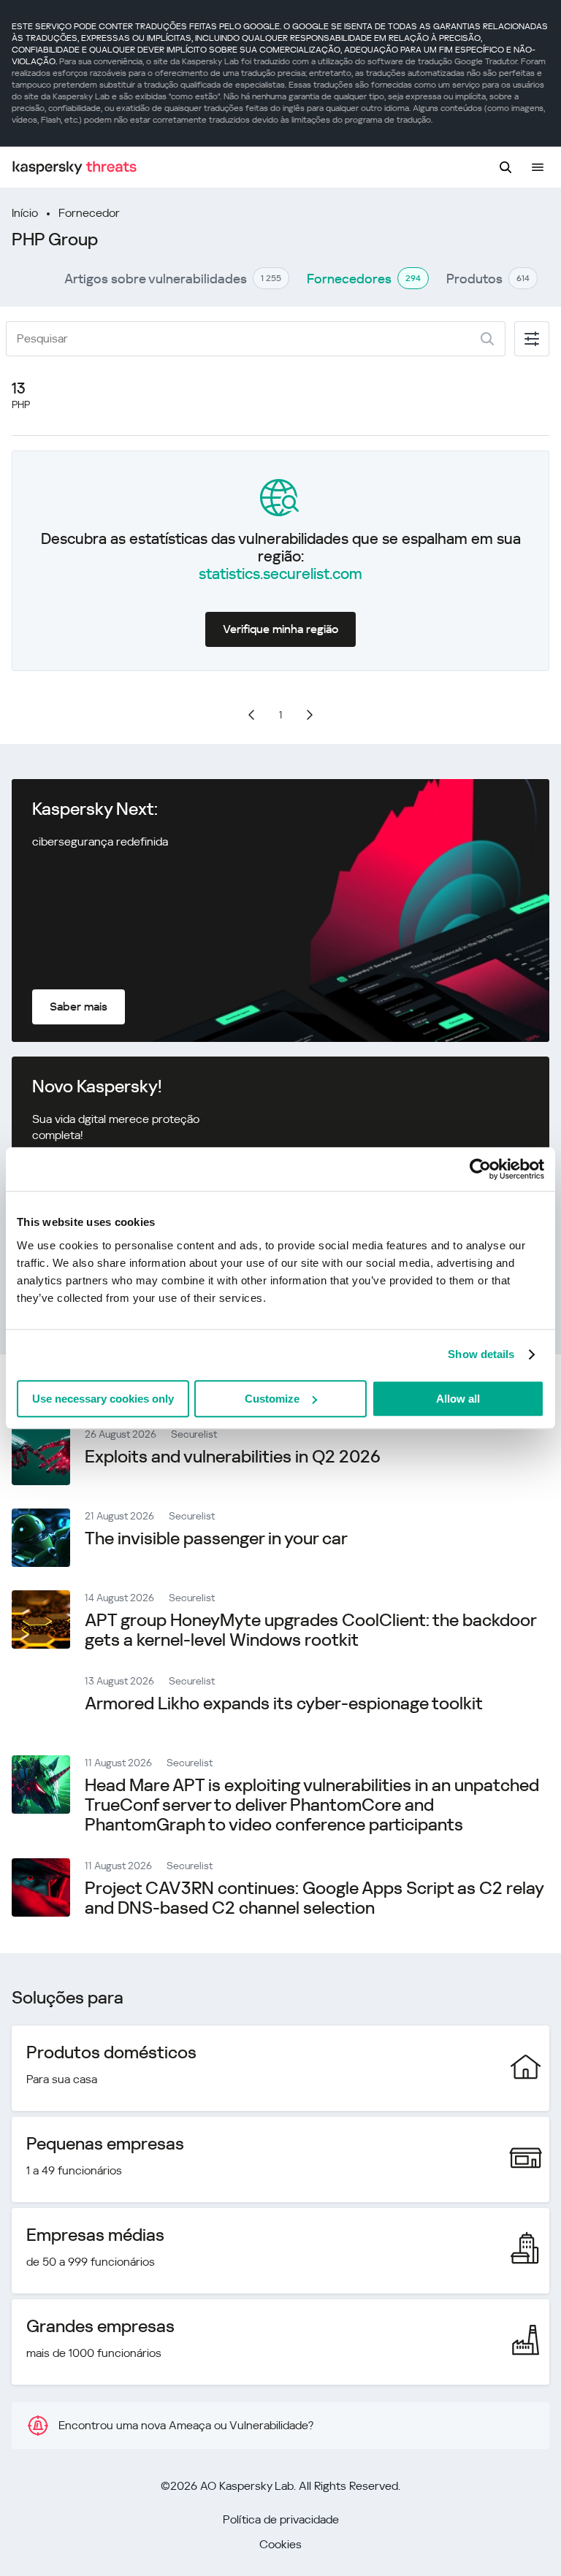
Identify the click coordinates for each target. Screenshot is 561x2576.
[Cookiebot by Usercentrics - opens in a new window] (480, 1169)
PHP (21, 405)
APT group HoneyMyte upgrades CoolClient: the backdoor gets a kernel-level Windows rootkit (310, 1630)
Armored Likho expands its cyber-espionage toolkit (284, 1703)
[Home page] (75, 168)
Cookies (280, 2544)
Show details (481, 1354)
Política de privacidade (281, 2519)
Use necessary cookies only (103, 1399)
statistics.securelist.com (280, 574)
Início (25, 213)
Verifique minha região (280, 629)
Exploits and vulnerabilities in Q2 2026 (233, 1457)
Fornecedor (89, 213)
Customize (272, 1399)
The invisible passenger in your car (216, 1538)
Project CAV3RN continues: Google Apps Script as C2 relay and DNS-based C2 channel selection (314, 1898)
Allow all (458, 1399)
